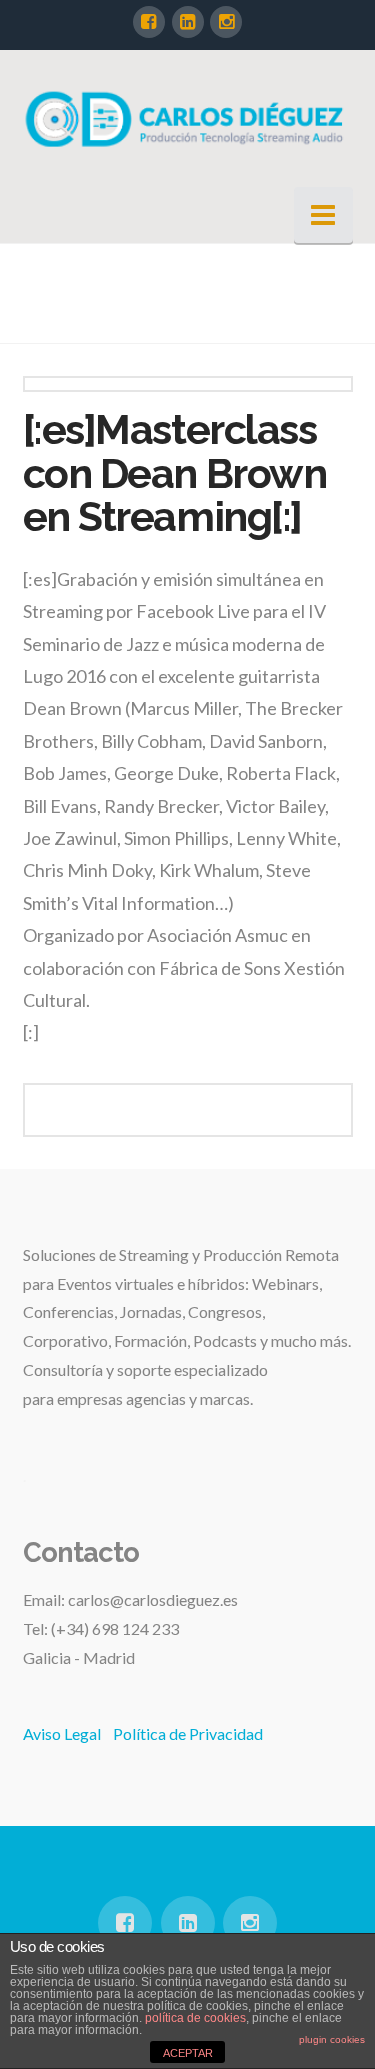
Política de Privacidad (188, 1733)
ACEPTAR (188, 2053)
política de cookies (195, 2018)
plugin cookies (332, 2039)
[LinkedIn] (188, 22)
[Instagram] (226, 22)
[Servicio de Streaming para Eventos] (188, 118)
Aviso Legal (62, 1733)
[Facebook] (149, 22)
